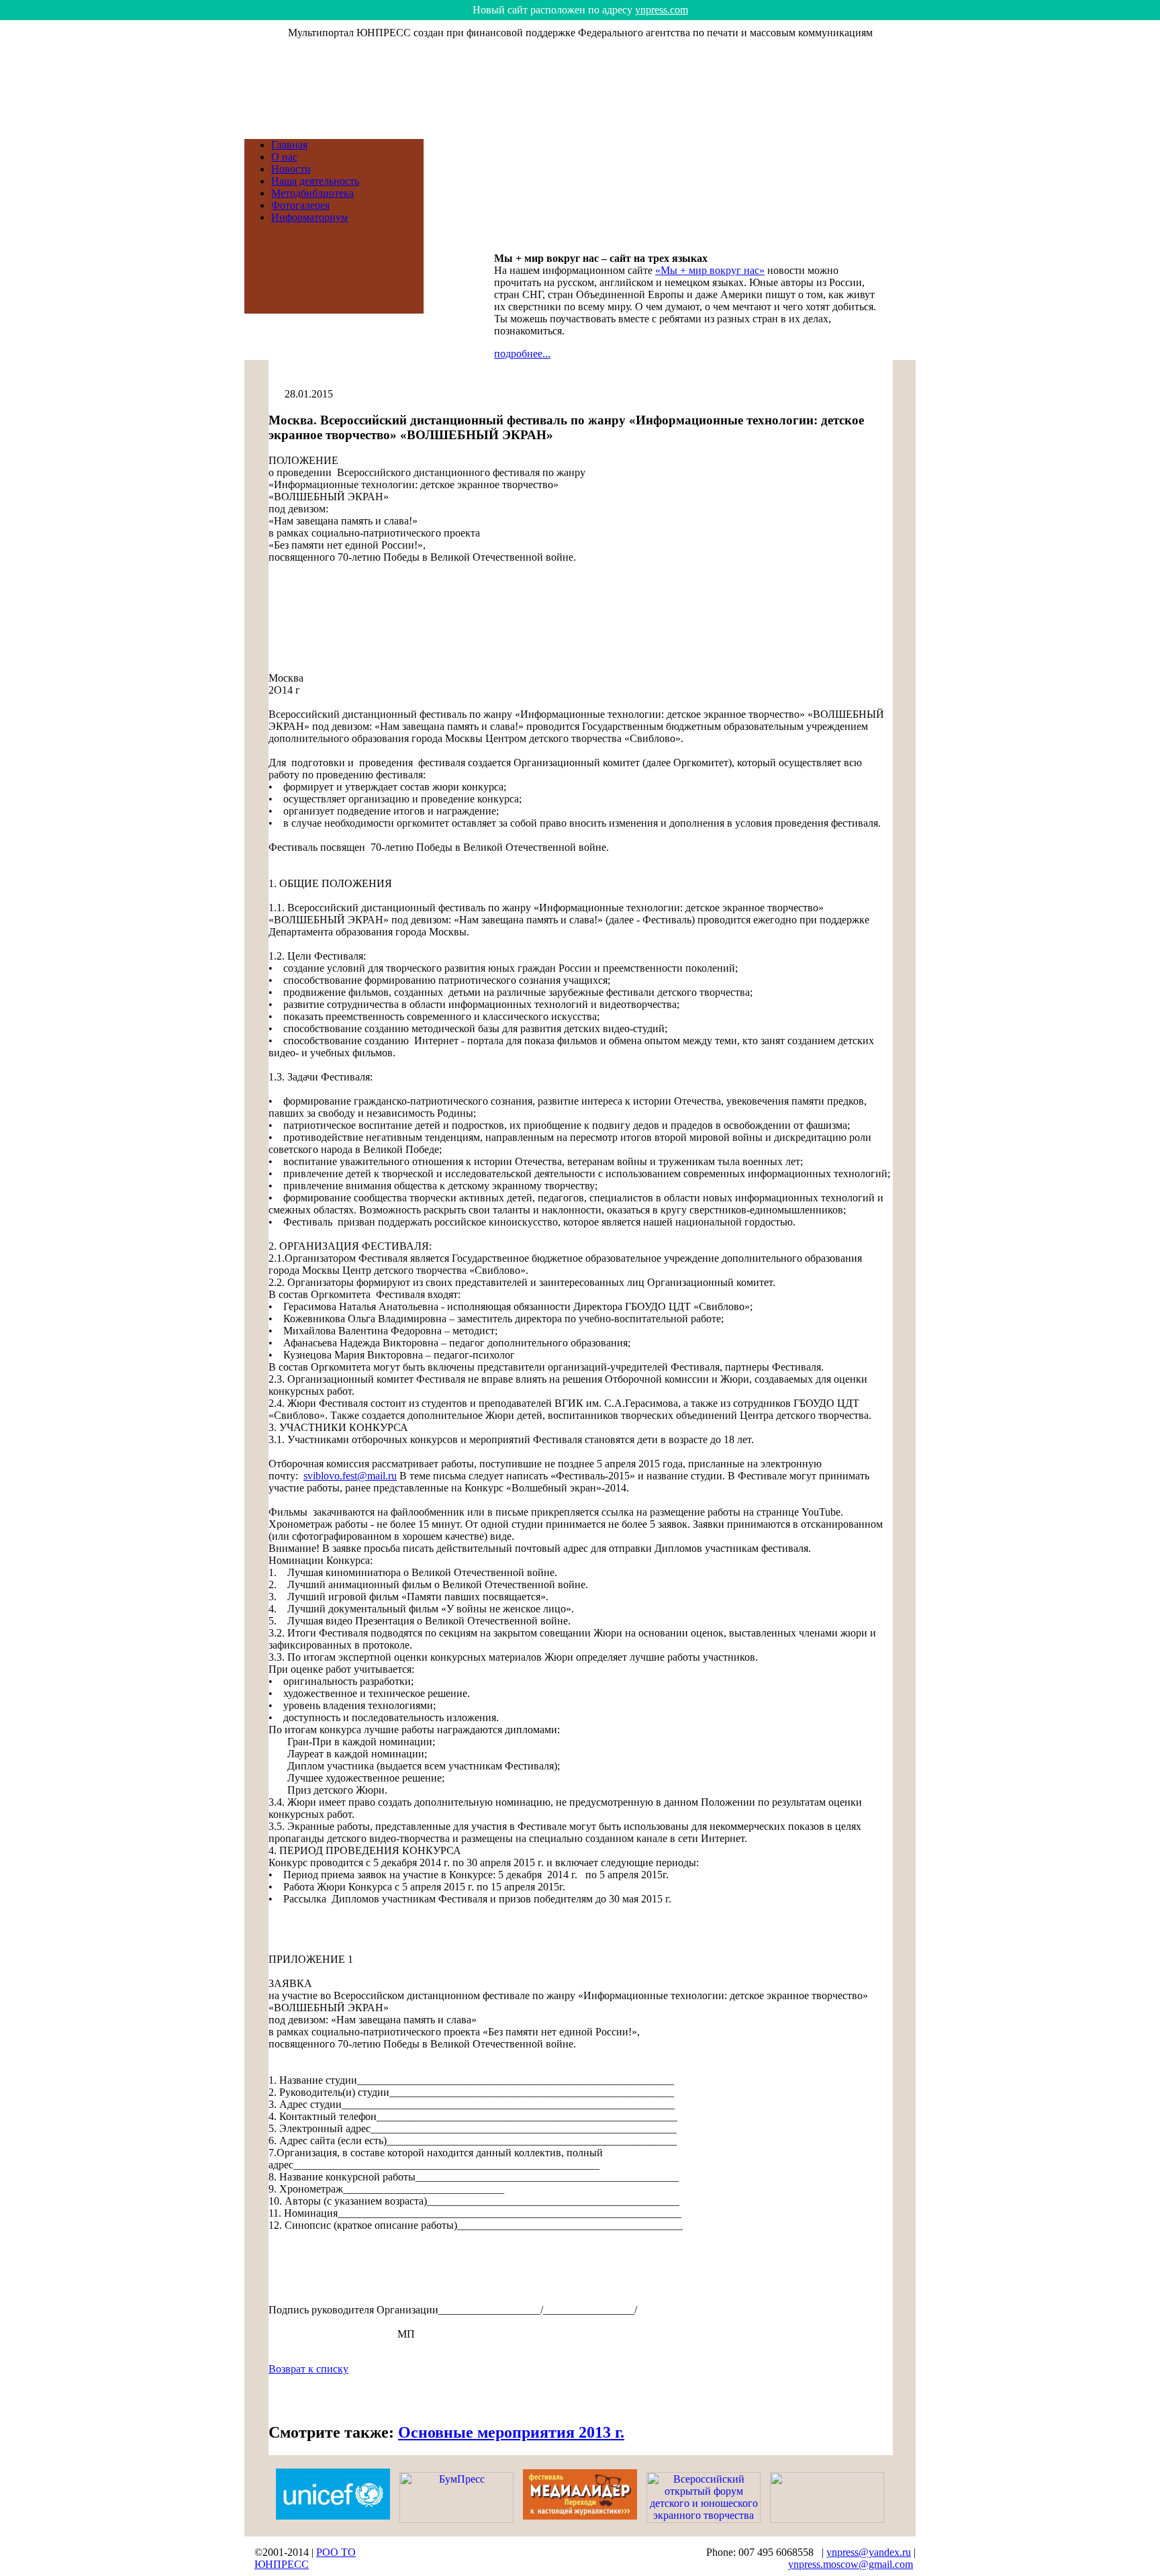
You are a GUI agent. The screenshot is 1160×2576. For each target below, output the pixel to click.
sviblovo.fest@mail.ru (350, 1476)
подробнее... (522, 354)
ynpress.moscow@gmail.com (851, 2564)
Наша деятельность (315, 181)
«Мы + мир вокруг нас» (710, 270)
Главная (289, 145)
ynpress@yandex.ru (869, 2552)
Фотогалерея (300, 205)
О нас (284, 157)
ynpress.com (662, 10)
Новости (291, 169)
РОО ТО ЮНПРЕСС (305, 2558)
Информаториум (309, 217)
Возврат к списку (308, 2369)
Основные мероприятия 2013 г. (511, 2432)
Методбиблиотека (312, 193)
